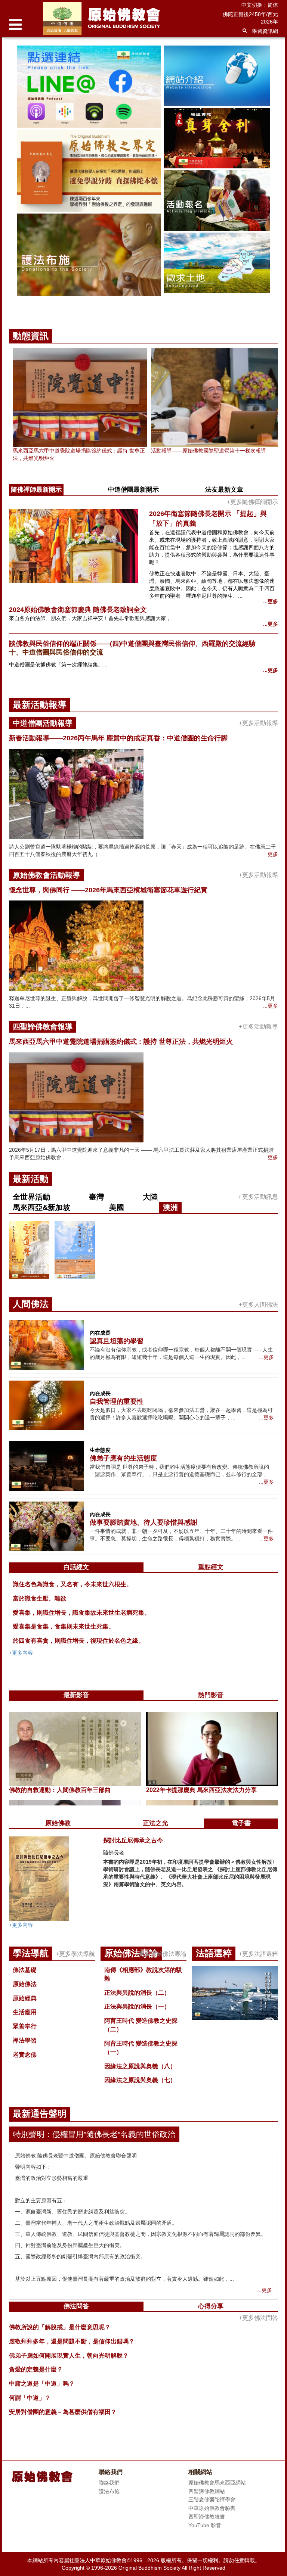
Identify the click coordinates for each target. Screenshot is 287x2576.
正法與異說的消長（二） (137, 1993)
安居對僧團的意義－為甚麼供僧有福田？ (63, 2412)
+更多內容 (21, 1653)
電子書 (241, 1823)
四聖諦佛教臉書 (207, 2517)
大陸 (150, 1197)
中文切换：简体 (260, 5)
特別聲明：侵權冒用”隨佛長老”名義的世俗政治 (94, 2134)
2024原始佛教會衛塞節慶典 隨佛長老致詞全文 (78, 610)
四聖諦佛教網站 (207, 2491)
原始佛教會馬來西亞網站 (217, 2483)
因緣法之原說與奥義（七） (140, 2080)
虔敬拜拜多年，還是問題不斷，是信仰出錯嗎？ (72, 2341)
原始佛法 (25, 1984)
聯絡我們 (109, 2483)
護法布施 (109, 2491)
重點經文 (211, 1567)
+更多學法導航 (75, 1954)
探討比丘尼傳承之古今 (133, 1840)
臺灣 (96, 1197)
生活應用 (25, 2012)
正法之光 (155, 1823)
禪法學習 (25, 2040)
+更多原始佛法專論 (161, 1954)
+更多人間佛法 (258, 1305)
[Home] (122, 18)
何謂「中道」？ (30, 2398)
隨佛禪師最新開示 (36, 490)
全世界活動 (31, 1197)
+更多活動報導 (258, 723)
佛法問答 (76, 2306)
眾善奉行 (25, 2026)
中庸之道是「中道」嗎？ (42, 2384)
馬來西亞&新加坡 (41, 1207)
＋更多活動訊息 (257, 1197)
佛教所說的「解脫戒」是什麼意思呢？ (60, 2327)
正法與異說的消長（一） (137, 2006)
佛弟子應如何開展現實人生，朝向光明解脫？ (69, 2356)
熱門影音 (211, 1695)
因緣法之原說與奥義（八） (140, 2066)
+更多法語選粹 (258, 1954)
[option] (143, 178)
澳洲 (170, 1207)
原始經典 (25, 1998)
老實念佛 (25, 2055)
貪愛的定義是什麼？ (36, 2369)
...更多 (271, 601)
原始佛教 (58, 1823)
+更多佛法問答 (258, 2318)
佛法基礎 (25, 1970)
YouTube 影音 (205, 2525)
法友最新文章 (224, 490)
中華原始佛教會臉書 (212, 2508)
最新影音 (76, 1695)
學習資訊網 (265, 31)
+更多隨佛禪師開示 (252, 502)
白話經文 (76, 1567)
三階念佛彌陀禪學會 (212, 2499)
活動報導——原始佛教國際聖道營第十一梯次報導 (209, 451)
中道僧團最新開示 (133, 490)
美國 (117, 1207)
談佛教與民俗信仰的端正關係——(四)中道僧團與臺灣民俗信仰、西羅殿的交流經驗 (132, 644)
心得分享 (211, 2306)
